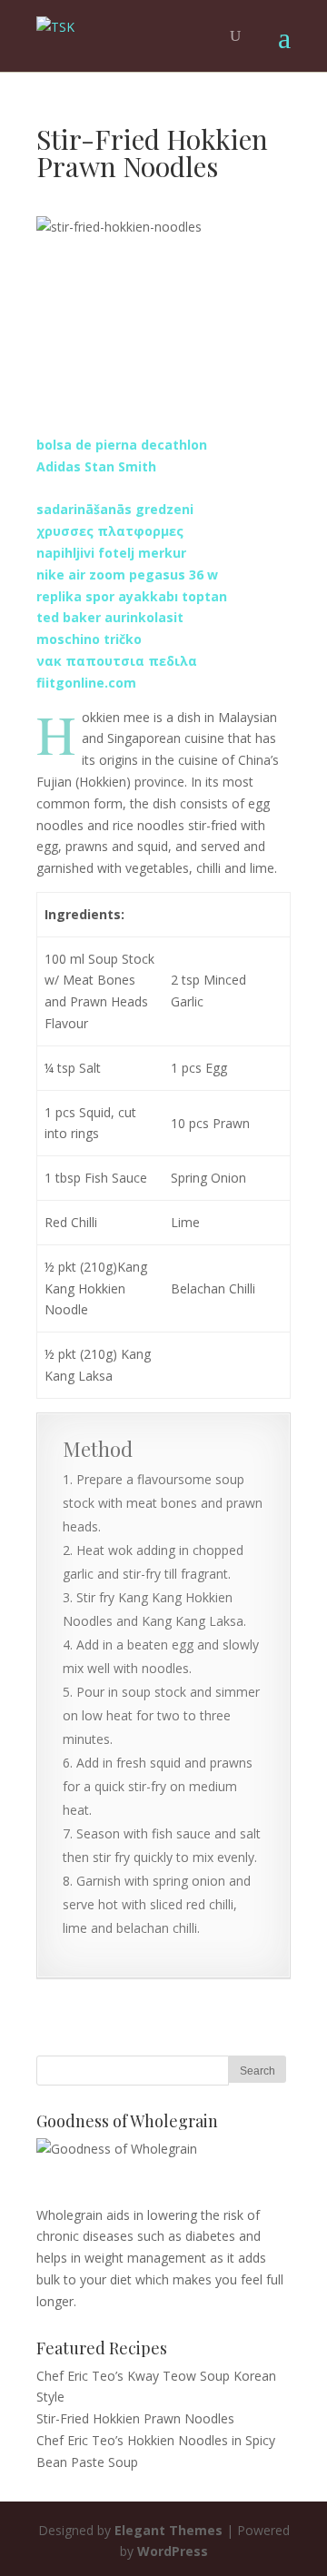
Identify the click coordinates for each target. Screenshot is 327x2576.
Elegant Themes (168, 2530)
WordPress (173, 2551)
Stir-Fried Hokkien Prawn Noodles (135, 2418)
